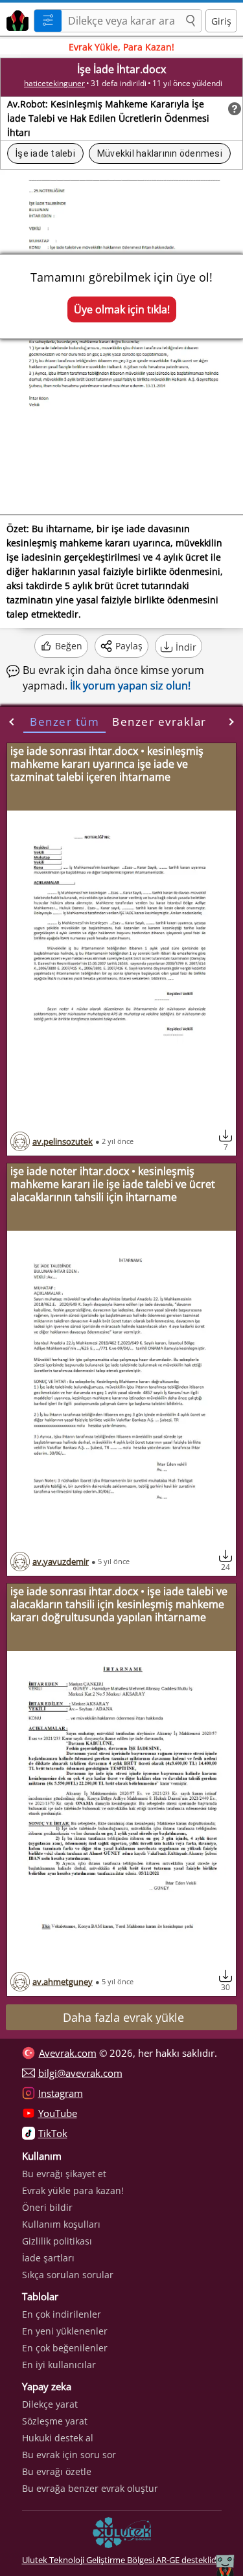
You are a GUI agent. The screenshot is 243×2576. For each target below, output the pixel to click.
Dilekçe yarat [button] (50, 2404)
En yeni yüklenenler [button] (65, 2331)
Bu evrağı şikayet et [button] (64, 2174)
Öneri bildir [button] (47, 2207)
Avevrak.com (68, 2053)
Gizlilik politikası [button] (57, 2241)
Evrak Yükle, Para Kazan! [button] (121, 47)
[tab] (64, 722)
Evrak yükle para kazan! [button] (73, 2190)
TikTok (53, 2133)
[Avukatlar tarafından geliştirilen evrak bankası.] (15, 19)
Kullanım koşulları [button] (61, 2224)
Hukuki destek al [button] (58, 2438)
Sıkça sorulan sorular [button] (68, 2275)
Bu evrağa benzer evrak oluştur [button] (90, 2488)
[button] (191, 21)
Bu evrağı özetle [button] (57, 2471)
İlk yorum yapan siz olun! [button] (130, 686)
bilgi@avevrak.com (80, 2073)
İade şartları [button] (48, 2258)
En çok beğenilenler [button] (65, 2348)
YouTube (58, 2113)
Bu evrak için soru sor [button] (69, 2455)
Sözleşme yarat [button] (55, 2421)
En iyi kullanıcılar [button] (59, 2365)
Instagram (61, 2093)
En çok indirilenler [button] (62, 2314)
